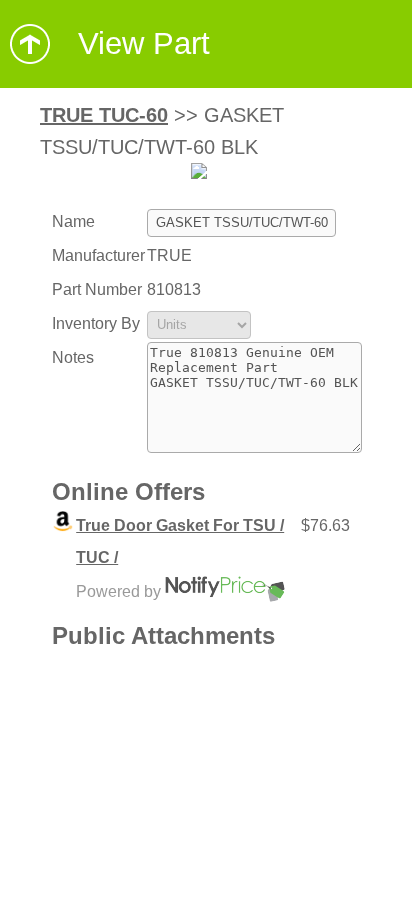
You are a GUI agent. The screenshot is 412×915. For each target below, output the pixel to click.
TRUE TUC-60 (104, 115)
